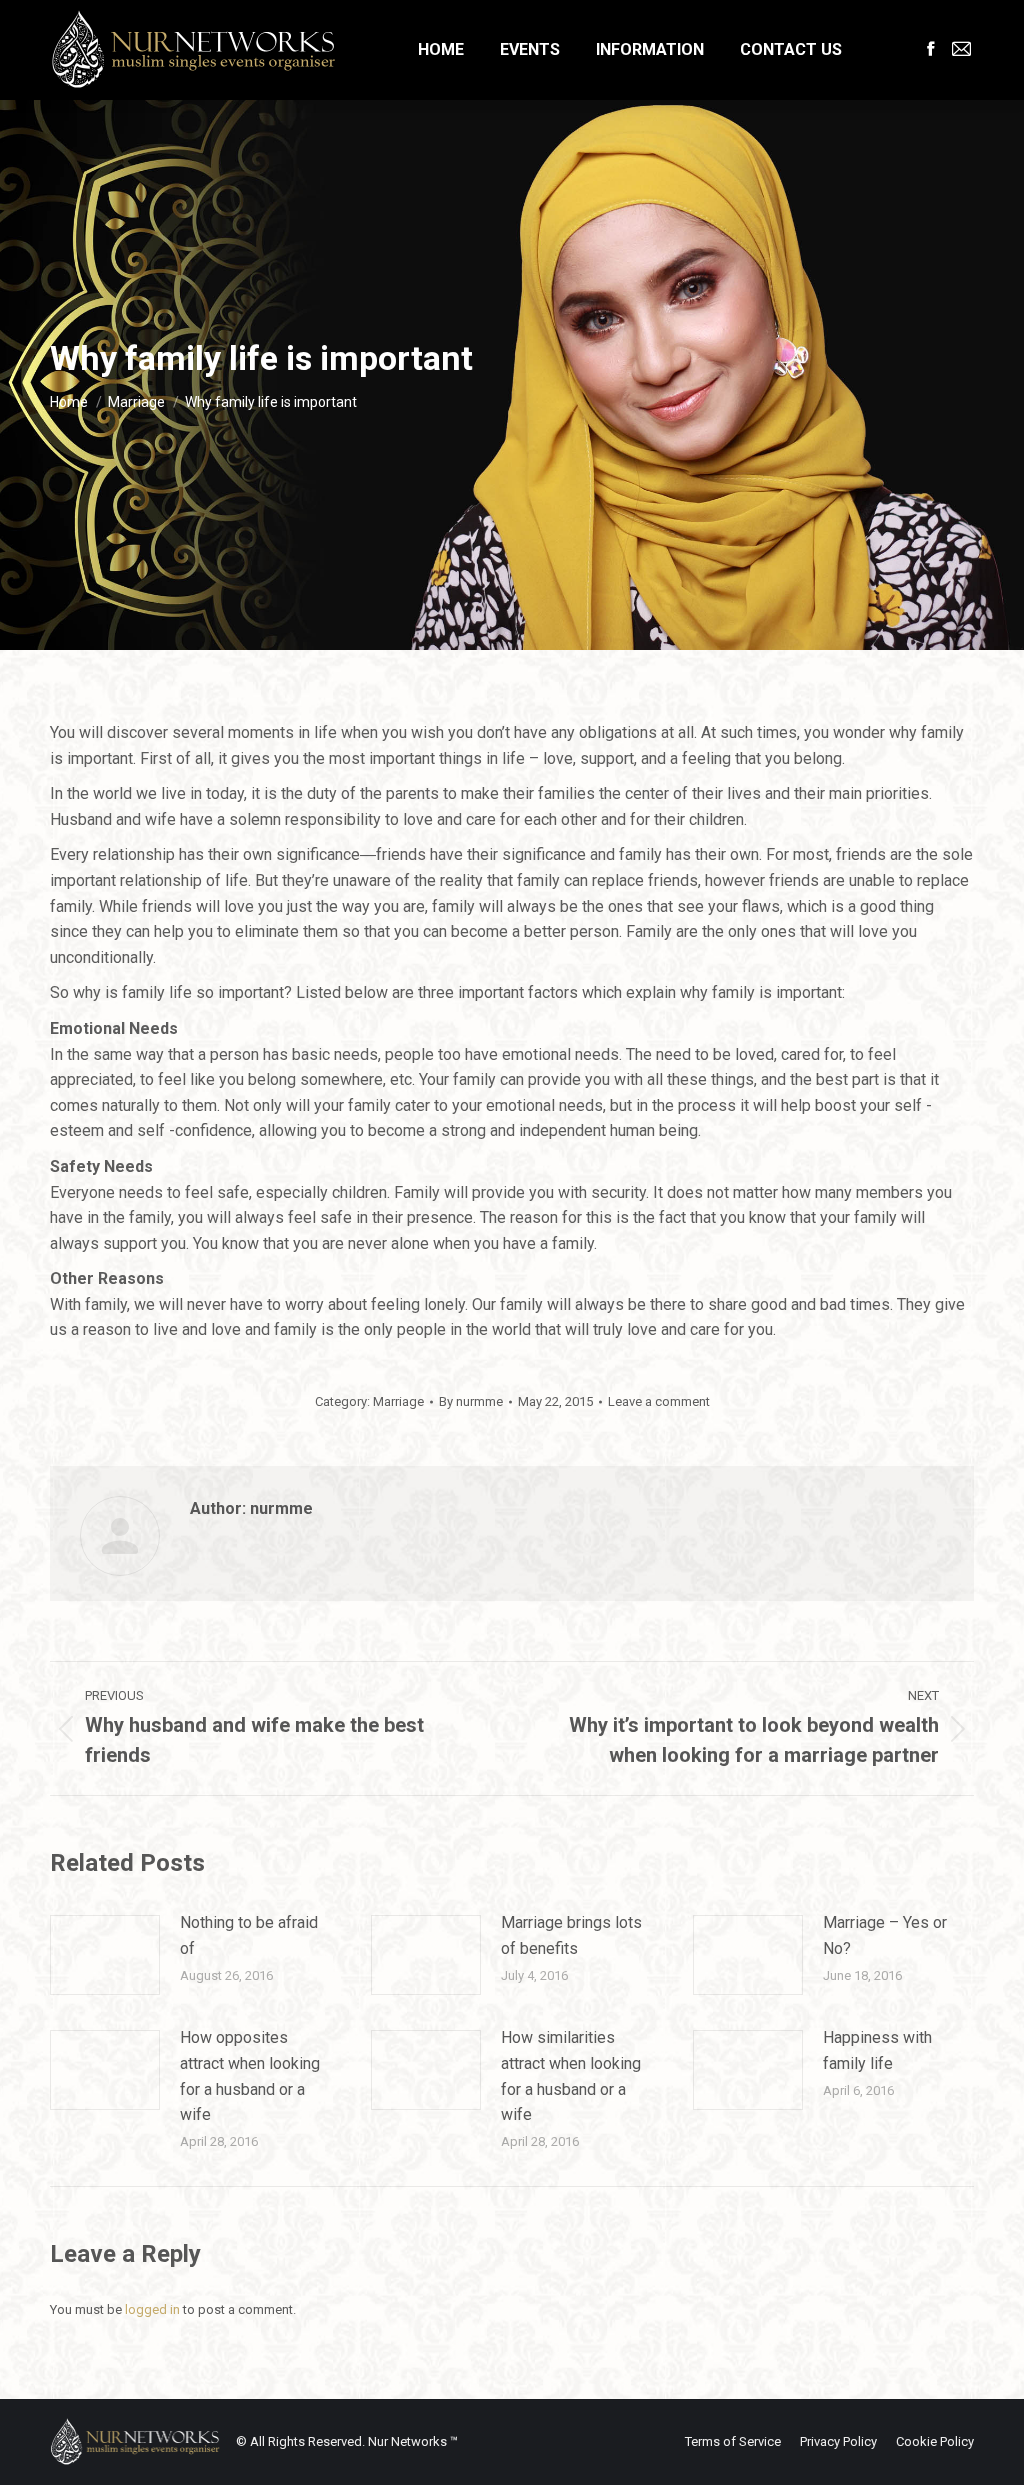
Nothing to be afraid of (249, 1935)
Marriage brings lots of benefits (571, 1935)
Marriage (398, 1401)
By (471, 1401)
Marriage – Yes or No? (885, 1935)
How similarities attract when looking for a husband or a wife (571, 2076)
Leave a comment (659, 1401)
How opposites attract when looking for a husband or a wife (250, 2076)
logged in (152, 2309)
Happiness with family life (877, 2050)
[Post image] (105, 1955)
